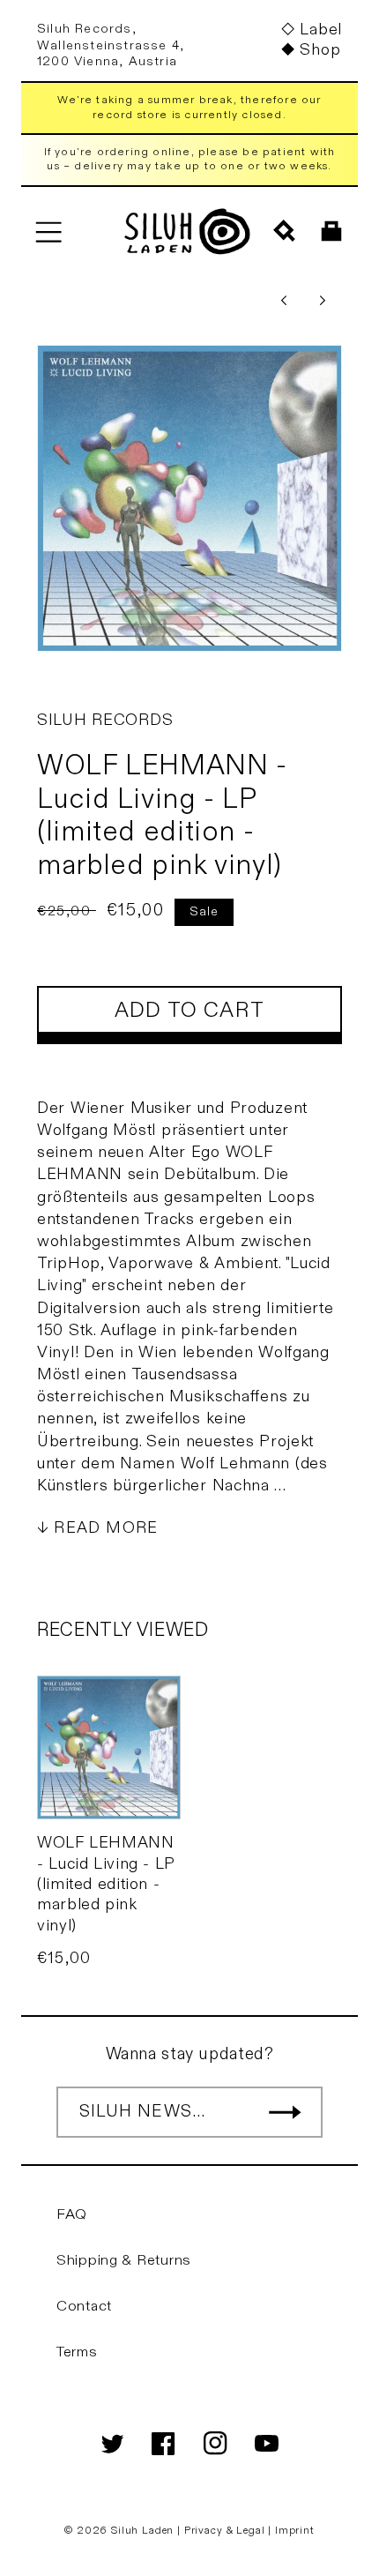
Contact (84, 2306)
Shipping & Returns (124, 2260)
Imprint (295, 2530)
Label (321, 30)
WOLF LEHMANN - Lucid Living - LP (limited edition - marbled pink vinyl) (106, 1884)
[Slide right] (323, 301)
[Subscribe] (285, 2112)
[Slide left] (284, 301)
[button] (48, 231)
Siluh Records (105, 720)
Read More (106, 1528)
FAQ (72, 2214)
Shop (320, 50)
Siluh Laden (142, 2530)
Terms (77, 2352)
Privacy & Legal (226, 2530)
